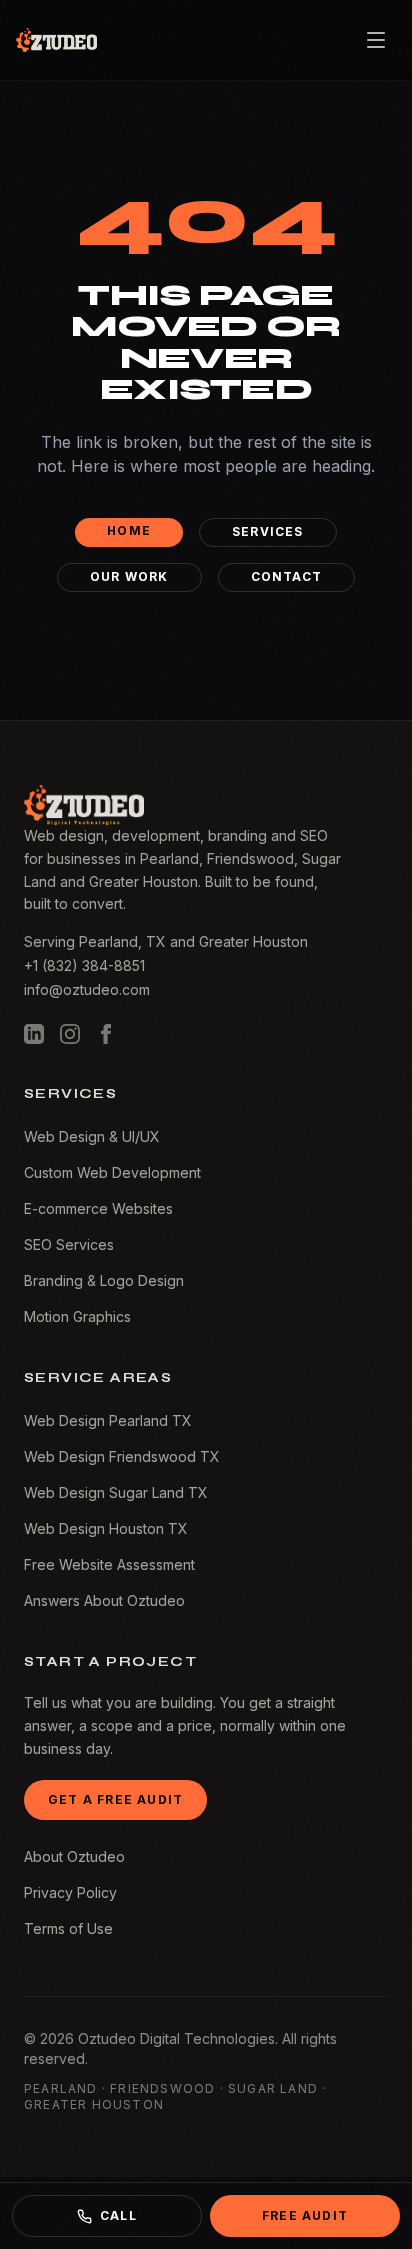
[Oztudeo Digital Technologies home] (56, 40)
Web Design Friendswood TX (122, 1456)
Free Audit (305, 2215)
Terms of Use (68, 1928)
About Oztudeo (74, 1856)
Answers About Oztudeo (104, 1600)
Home (129, 530)
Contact (286, 576)
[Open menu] (376, 40)
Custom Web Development (112, 1172)
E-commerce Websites (98, 1208)
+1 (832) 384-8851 (84, 965)
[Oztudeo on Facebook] (106, 1034)
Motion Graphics (77, 1316)
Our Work (129, 576)
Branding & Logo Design (104, 1280)
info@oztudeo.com (87, 989)
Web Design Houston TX (106, 1528)
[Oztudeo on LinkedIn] (34, 1034)
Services (268, 531)
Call (118, 2215)
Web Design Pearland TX (108, 1420)
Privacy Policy (70, 1892)
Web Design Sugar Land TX (116, 1492)
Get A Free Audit (115, 1799)
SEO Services (69, 1244)
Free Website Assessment (109, 1564)
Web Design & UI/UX (92, 1136)
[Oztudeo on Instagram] (70, 1034)
